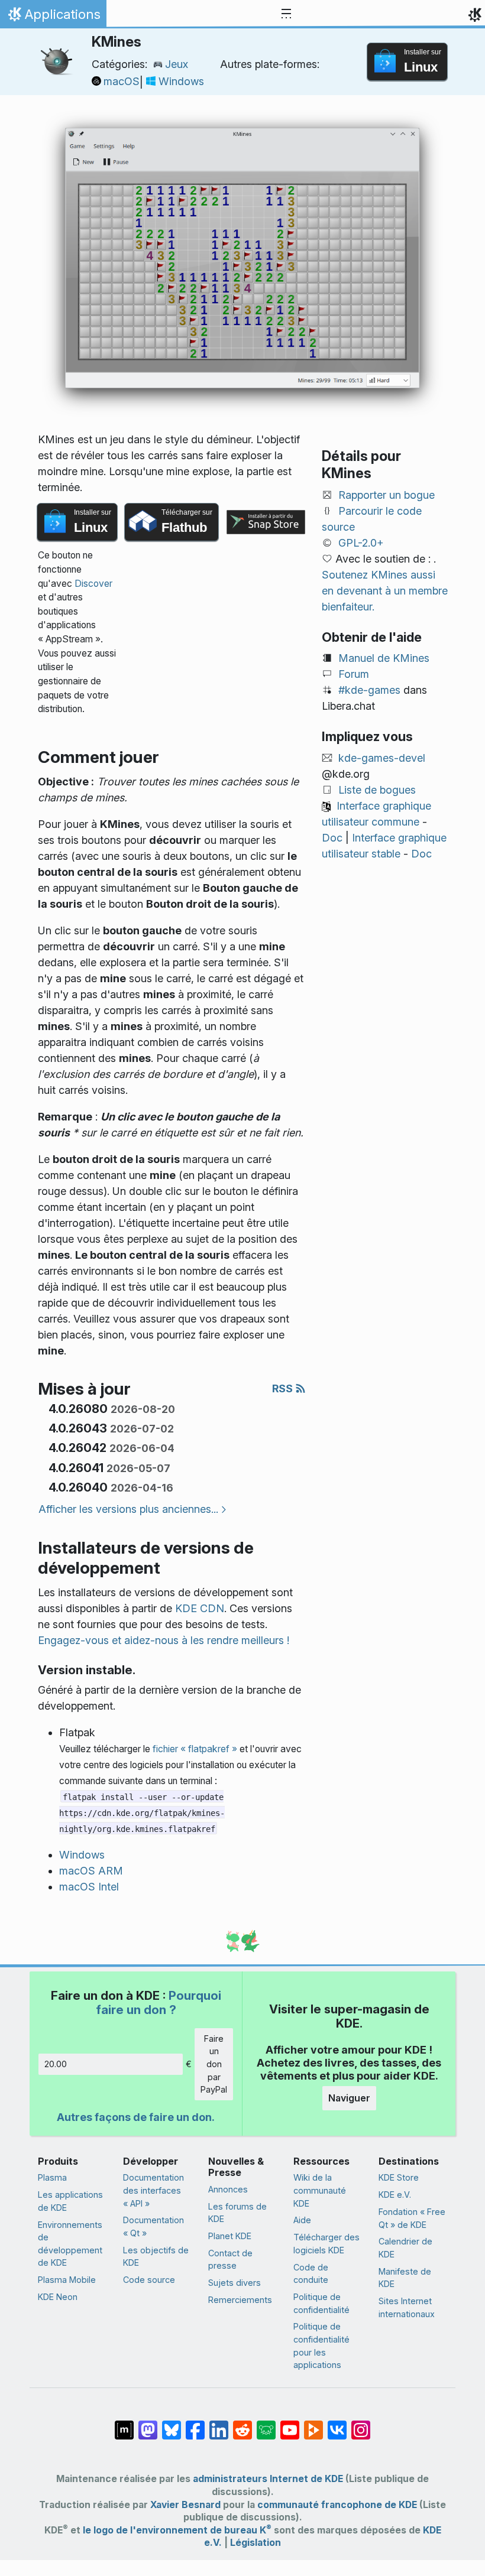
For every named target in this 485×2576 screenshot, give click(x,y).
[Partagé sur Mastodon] (148, 2424)
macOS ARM (91, 1871)
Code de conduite (311, 2274)
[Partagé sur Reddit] (242, 2424)
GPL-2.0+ (361, 543)
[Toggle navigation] (286, 14)
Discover (93, 584)
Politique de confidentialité (321, 2303)
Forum (354, 674)
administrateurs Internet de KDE (268, 2479)
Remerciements (240, 2300)
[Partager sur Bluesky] (172, 2424)
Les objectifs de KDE (156, 2257)
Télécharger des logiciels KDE (326, 2244)
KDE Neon (58, 2297)
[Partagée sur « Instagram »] (361, 2424)
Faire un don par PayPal (214, 2064)
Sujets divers (235, 2283)
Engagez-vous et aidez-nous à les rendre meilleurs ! (164, 1640)
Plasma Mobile (67, 2280)
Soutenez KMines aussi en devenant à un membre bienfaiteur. (385, 591)
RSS (284, 1388)
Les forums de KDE (237, 2213)
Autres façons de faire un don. (136, 2117)
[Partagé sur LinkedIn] (219, 2424)
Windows (181, 81)
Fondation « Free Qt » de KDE (412, 2218)
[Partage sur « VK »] (337, 2424)
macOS (122, 81)
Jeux (177, 64)
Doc (332, 838)
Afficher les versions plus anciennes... (128, 1509)
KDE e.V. (395, 2195)
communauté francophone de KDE (337, 2505)
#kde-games (369, 690)
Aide (302, 2220)
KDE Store (399, 2177)
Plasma (52, 2177)
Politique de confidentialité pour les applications (321, 2346)
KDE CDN (200, 1608)
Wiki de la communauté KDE (320, 2190)
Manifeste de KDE (405, 2278)
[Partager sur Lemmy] (266, 2424)
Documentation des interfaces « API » (153, 2190)
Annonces (228, 2189)
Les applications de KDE (70, 2201)
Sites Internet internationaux (407, 2307)
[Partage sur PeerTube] (313, 2424)
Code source (149, 2280)
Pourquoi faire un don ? (159, 2002)
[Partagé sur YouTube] (290, 2424)
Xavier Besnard (185, 2505)
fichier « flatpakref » (195, 1749)
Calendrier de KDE (405, 2248)
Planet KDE (230, 2236)
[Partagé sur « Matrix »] (124, 2424)
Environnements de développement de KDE (70, 2244)
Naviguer (349, 2098)
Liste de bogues (377, 790)
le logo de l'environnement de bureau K (177, 2530)
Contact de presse (230, 2260)
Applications (53, 17)
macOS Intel (89, 1887)
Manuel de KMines (384, 658)
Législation (256, 2543)
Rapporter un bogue (387, 495)
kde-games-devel (382, 758)
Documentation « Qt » (153, 2226)
